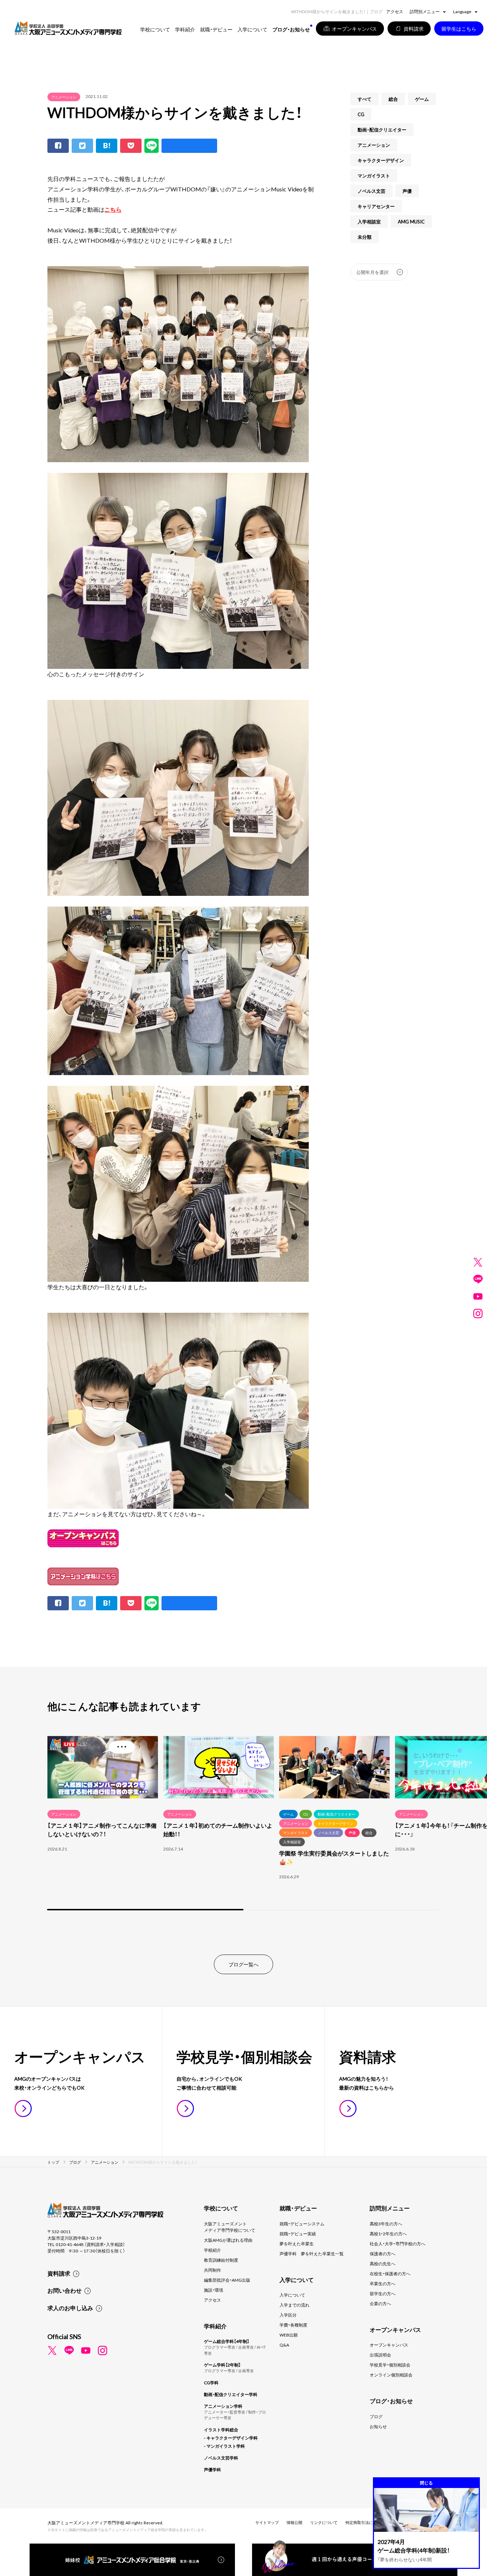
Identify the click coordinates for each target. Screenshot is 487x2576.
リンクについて (324, 2522)
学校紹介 (212, 2250)
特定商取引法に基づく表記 (369, 2522)
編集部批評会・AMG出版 (227, 2280)
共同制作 (212, 2270)
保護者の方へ (383, 2254)
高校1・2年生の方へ (388, 2234)
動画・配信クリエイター (382, 130)
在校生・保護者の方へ (390, 2273)
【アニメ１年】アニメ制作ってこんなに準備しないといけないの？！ (102, 1829)
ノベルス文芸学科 (221, 2458)
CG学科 (211, 2383)
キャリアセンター (376, 206)
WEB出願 (289, 2335)
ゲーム (422, 99)
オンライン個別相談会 (391, 2375)
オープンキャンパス (389, 2345)
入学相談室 (369, 221)
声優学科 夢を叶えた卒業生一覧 (312, 2254)
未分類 (365, 237)
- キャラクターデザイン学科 (231, 2438)
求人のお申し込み (70, 2308)
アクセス (395, 11)
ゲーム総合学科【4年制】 (227, 2341)
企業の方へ (380, 2303)
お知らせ (378, 2426)
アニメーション (64, 97)
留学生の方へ (383, 2293)
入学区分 (288, 2315)
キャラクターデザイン (381, 160)
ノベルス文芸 (371, 191)
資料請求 (59, 2273)
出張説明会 (380, 2355)
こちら (113, 209)
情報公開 (294, 2522)
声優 (407, 191)
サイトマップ (267, 2522)
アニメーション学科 (223, 2406)
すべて (365, 99)
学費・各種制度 (293, 2325)
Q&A (284, 2345)
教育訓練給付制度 (221, 2260)
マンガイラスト (374, 175)
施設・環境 (214, 2290)
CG (361, 114)
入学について (292, 2295)
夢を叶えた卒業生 (297, 2244)
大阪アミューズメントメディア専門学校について (230, 2227)
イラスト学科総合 (221, 2430)
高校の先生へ (383, 2263)
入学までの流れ (294, 2305)
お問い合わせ (65, 2290)
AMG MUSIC (411, 221)
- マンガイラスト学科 (224, 2446)
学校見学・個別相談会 (390, 2365)
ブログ (376, 2416)
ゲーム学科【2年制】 (222, 2365)
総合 (393, 99)
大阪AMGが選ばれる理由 (228, 2240)
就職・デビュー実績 (298, 2234)
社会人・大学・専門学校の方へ (398, 2244)
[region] (243, 1822)
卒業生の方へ (383, 2283)
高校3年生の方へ (386, 2224)
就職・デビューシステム (302, 2224)
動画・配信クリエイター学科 (231, 2394)
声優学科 (212, 2469)
